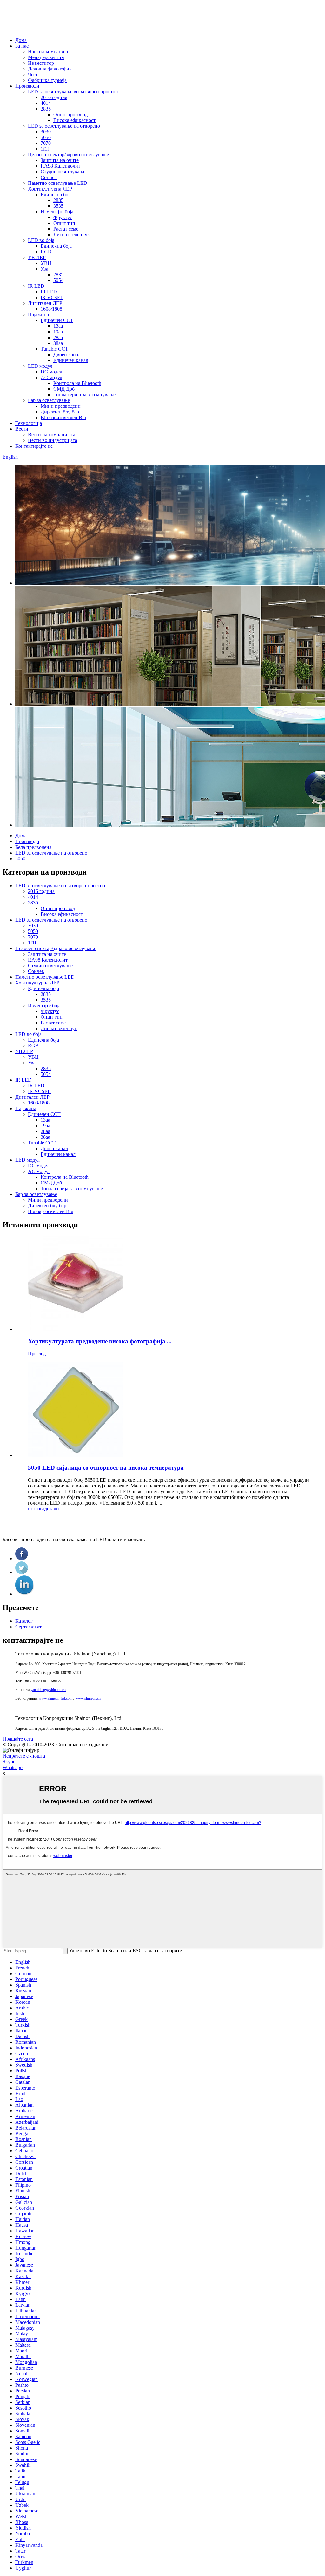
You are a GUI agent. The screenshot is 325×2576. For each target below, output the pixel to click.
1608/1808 (51, 309)
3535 (58, 206)
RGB (46, 252)
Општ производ (70, 114)
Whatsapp (13, 1767)
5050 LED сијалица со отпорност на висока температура (106, 1468)
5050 (46, 137)
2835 (46, 109)
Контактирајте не (34, 446)
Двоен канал (67, 355)
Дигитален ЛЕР (45, 303)
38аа (58, 343)
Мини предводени (61, 406)
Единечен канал (71, 360)
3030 (46, 132)
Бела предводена (33, 847)
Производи (27, 86)
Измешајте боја (57, 212)
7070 (46, 143)
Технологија (29, 423)
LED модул (40, 366)
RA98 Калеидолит (60, 166)
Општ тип (64, 223)
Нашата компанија (48, 52)
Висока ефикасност (74, 120)
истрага (36, 1509)
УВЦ (46, 263)
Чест (33, 74)
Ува (44, 269)
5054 (58, 280)
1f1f (45, 149)
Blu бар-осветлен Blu (63, 417)
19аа (58, 332)
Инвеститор (41, 63)
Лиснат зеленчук (72, 235)
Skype (9, 1762)
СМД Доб (64, 389)
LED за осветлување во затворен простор (73, 92)
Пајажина (38, 315)
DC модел (51, 372)
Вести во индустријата (53, 440)
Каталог (24, 1621)
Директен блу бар (60, 412)
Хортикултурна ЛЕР (50, 189)
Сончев (49, 177)
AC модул (51, 377)
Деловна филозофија (50, 69)
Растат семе (66, 229)
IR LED (36, 286)
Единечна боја (56, 195)
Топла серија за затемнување (84, 395)
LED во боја (41, 240)
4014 (46, 103)
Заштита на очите (60, 160)
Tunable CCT (54, 349)
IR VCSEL (52, 297)
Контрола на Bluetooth (77, 383)
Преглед (37, 1354)
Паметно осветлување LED (58, 183)
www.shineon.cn (88, 1698)
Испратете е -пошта (24, 1756)
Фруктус (63, 217)
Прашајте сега (18, 1739)
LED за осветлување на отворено (64, 126)
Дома (21, 40)
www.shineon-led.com (55, 1698)
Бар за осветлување (49, 400)
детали (52, 1509)
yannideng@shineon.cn (48, 1690)
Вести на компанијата (52, 435)
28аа (58, 337)
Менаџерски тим (46, 57)
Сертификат (28, 1627)
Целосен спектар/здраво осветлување (68, 154)
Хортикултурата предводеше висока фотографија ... (100, 1341)
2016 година (54, 97)
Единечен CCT (57, 320)
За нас (22, 46)
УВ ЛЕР (37, 257)
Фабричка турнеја (47, 80)
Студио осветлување (63, 172)
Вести (22, 429)
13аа (58, 326)
